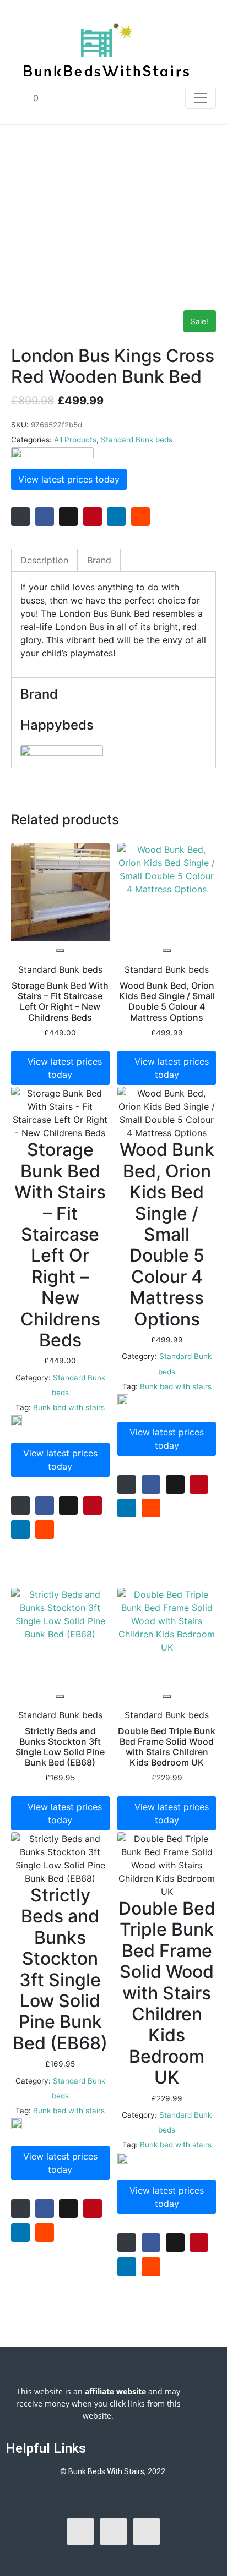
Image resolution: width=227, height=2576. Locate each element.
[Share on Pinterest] (93, 517)
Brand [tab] (99, 560)
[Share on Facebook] (45, 517)
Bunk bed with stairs (69, 1407)
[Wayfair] (17, 1421)
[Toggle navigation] (201, 98)
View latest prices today (69, 479)
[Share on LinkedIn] (116, 517)
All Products (75, 440)
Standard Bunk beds (137, 440)
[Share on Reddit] (140, 517)
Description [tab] (44, 560)
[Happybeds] (52, 454)
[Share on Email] (20, 517)
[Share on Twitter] (68, 517)
